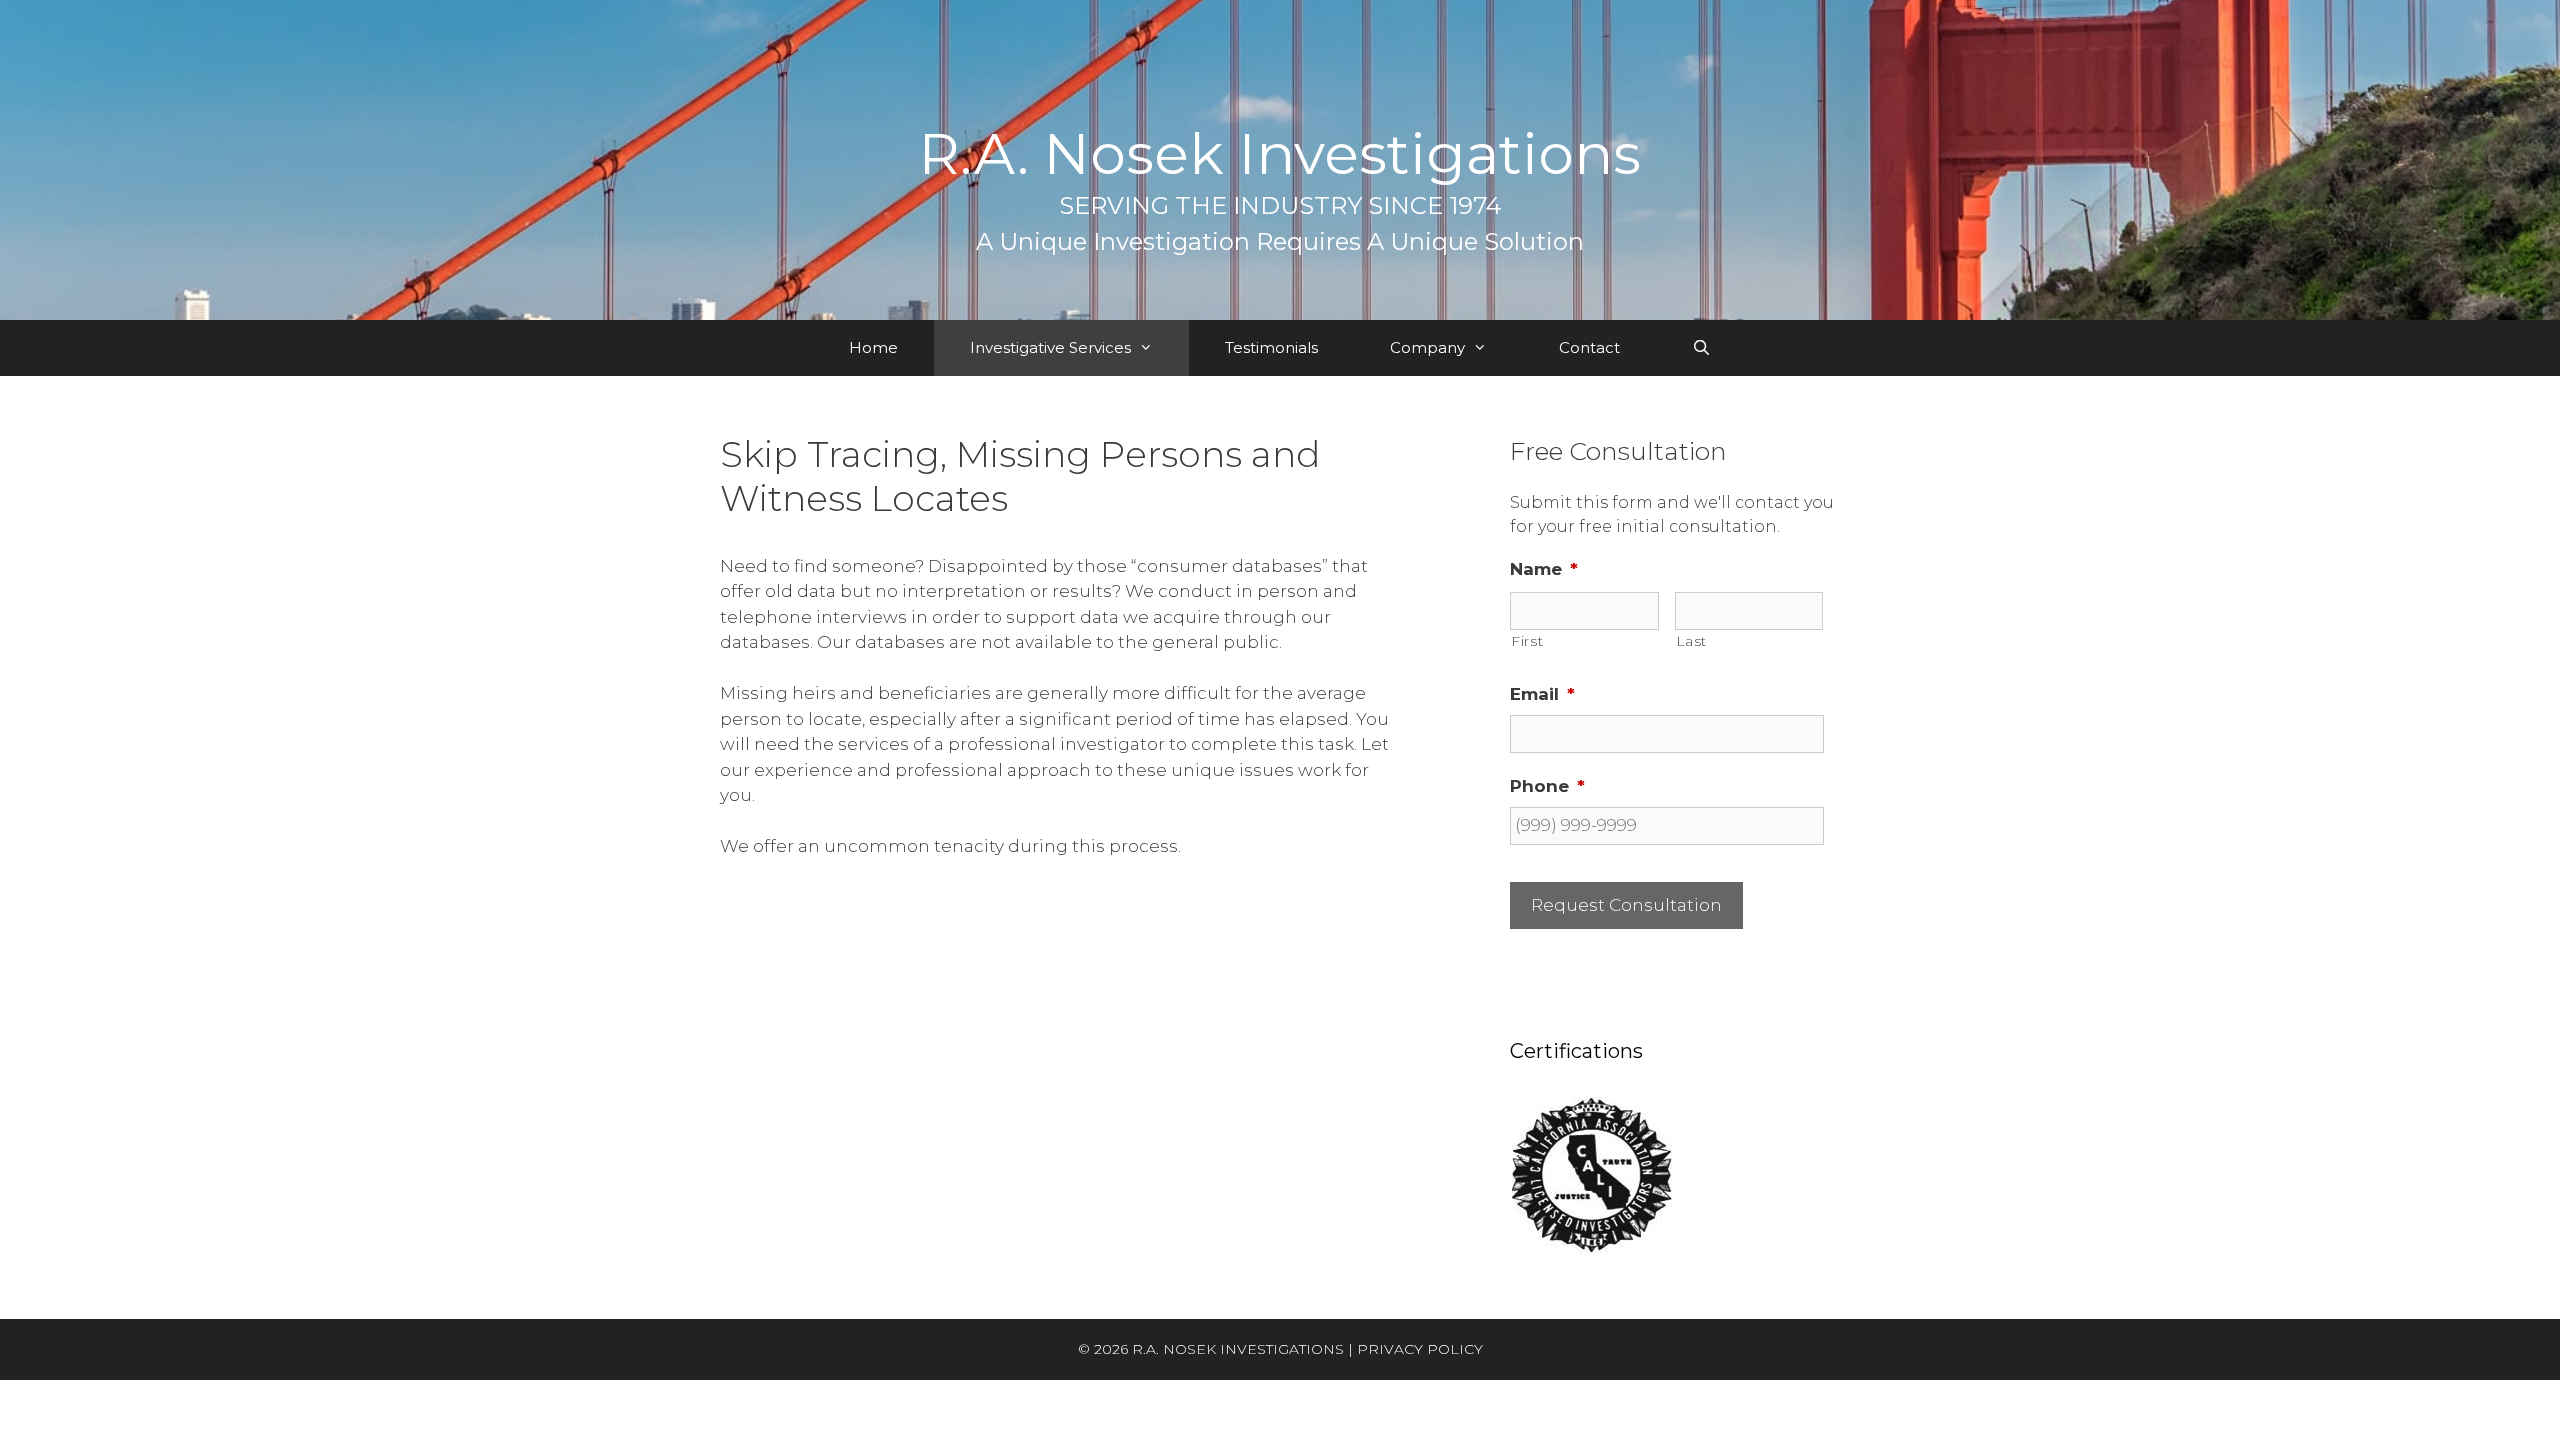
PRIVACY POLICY (1420, 1349)
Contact (1589, 347)
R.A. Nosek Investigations (1280, 153)
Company (1427, 347)
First (1527, 641)
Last (1692, 641)
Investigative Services (1050, 347)
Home (873, 347)
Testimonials (1271, 347)
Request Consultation (1626, 905)
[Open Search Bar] (1701, 348)
